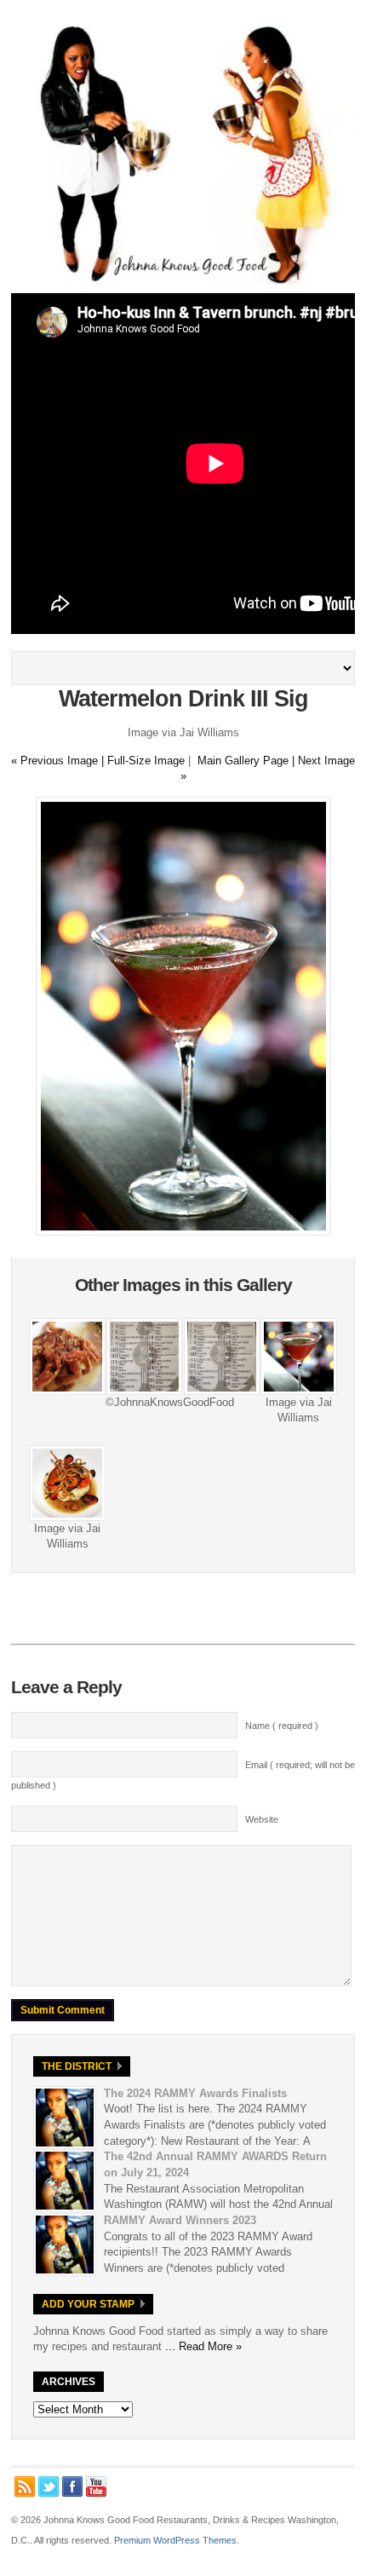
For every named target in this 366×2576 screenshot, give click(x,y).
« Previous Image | (59, 761)
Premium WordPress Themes (175, 2540)
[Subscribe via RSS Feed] (25, 2487)
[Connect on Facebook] (72, 2487)
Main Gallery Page (243, 761)
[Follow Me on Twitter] (49, 2487)
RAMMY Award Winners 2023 (180, 2220)
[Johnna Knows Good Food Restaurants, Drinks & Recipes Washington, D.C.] (183, 281)
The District (77, 2066)
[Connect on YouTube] (96, 2487)
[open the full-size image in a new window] (183, 1232)
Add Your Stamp (88, 2304)
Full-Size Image (146, 761)
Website (262, 1819)
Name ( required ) (282, 1726)
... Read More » (203, 2346)
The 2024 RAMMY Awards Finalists (195, 2093)
